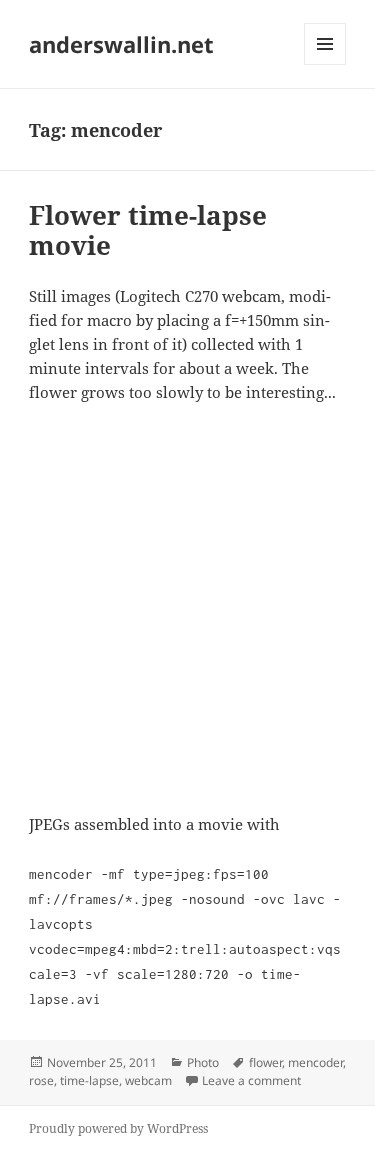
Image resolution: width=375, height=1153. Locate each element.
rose (41, 1080)
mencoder (315, 1062)
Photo (203, 1062)
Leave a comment (251, 1080)
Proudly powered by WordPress (118, 1128)
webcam (148, 1080)
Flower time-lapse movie (148, 230)
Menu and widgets (325, 64)
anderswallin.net (121, 44)
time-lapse (89, 1080)
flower (265, 1062)
